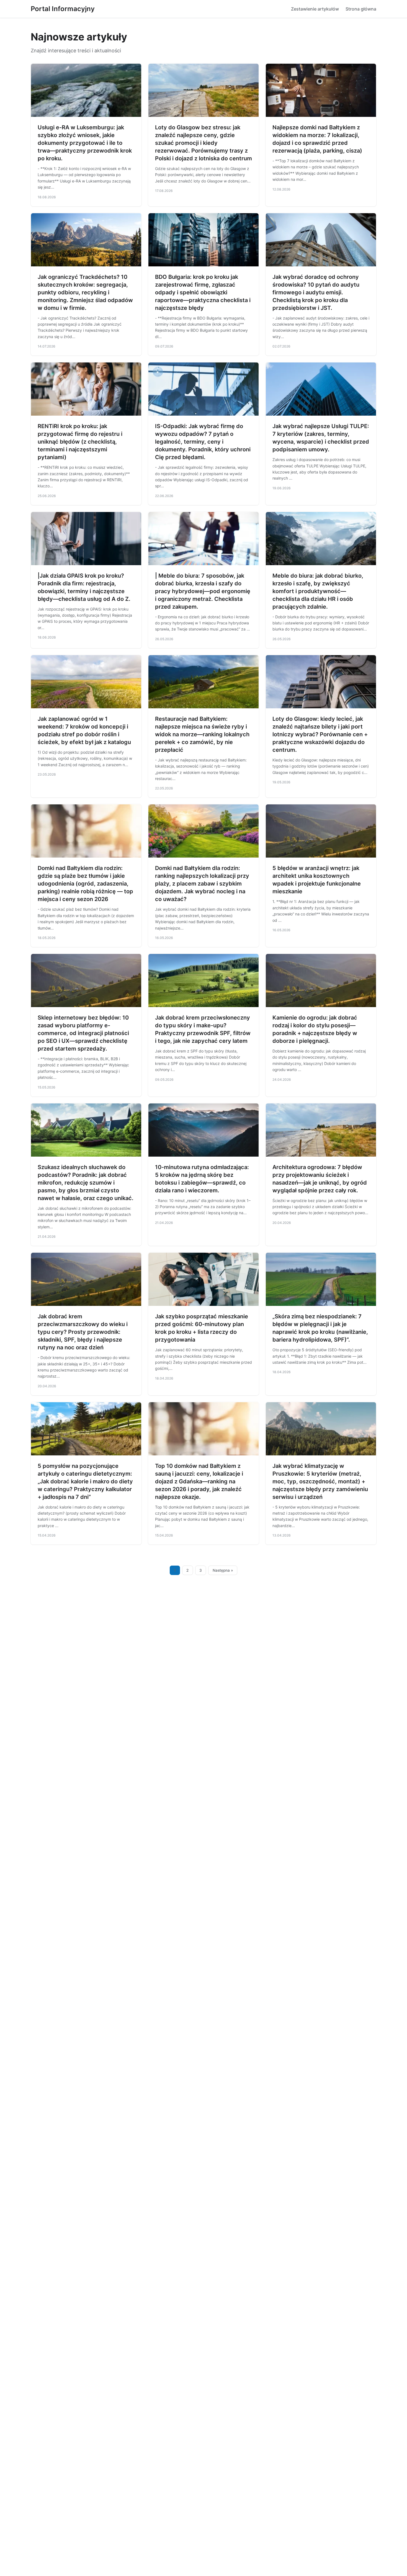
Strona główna (361, 9)
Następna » (223, 1570)
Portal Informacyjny (63, 9)
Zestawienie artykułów (315, 9)
